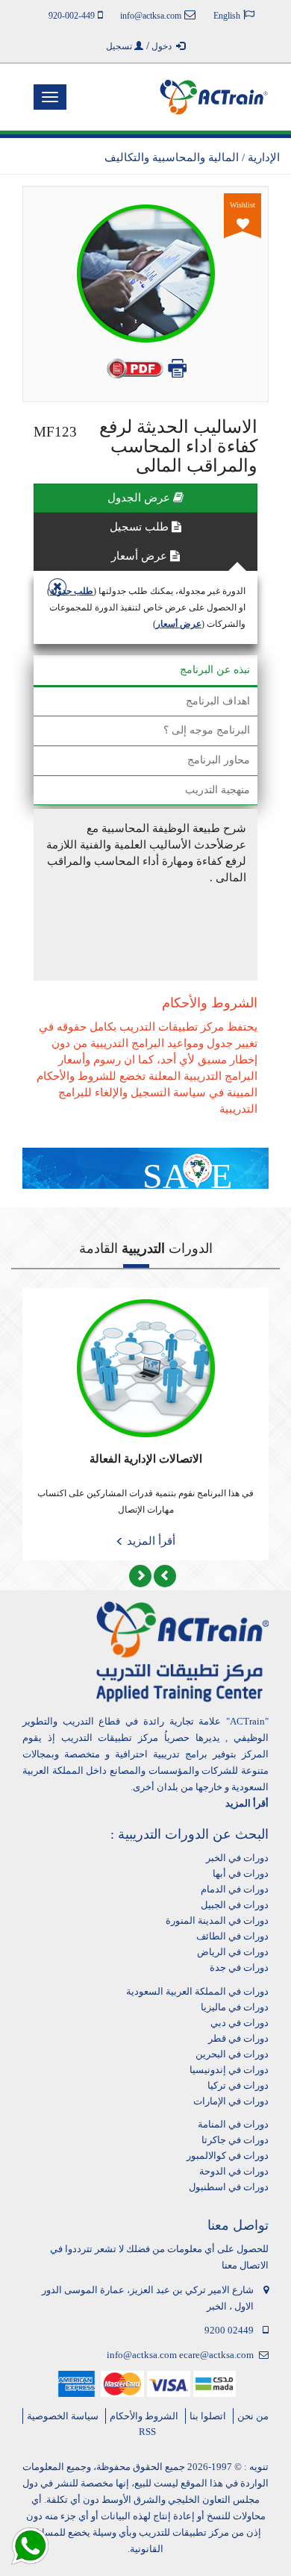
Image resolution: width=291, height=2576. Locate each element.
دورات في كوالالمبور (228, 2155)
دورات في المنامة (233, 2124)
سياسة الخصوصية (63, 2416)
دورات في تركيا (238, 2085)
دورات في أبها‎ (241, 1873)
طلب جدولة (72, 591)
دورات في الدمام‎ (235, 1889)
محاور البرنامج (219, 760)
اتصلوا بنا (208, 2416)
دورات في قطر (238, 2038)
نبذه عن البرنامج (215, 670)
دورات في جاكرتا (235, 2140)
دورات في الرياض (233, 1952)
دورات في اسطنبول (229, 2187)
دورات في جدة (239, 1967)
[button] (140, 1576)
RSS (147, 2432)
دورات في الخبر (237, 1858)
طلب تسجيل (141, 527)
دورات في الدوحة (234, 2171)
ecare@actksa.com (216, 2355)
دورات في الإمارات (231, 2101)
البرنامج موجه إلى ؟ (207, 730)
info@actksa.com (142, 2355)
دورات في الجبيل (235, 1905)
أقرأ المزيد (150, 1541)
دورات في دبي (240, 2023)
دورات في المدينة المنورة (217, 1920)
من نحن (253, 2416)
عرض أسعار (141, 556)
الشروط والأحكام (144, 2416)
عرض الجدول (140, 498)
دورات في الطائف (232, 1936)
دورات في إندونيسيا (229, 2070)
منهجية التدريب (218, 790)
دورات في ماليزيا (235, 2007)
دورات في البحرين (232, 2054)
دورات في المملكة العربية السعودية (197, 1991)
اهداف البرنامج (218, 701)
